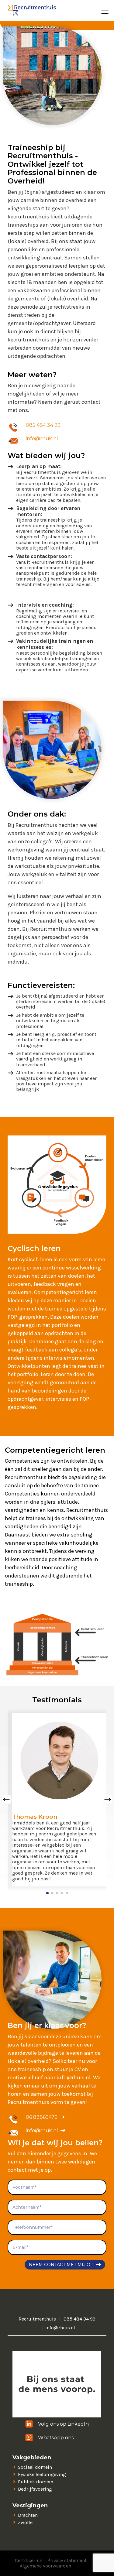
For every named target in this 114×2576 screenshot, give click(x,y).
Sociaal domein (35, 2467)
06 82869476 (41, 2117)
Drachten (28, 2515)
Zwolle (25, 2522)
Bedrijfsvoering (35, 2489)
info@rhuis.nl (42, 438)
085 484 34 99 (43, 425)
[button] (47, 1893)
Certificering (29, 2560)
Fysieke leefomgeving (42, 2474)
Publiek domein (36, 2482)
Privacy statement (67, 2560)
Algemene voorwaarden (45, 2566)
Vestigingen (30, 2506)
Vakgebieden (32, 2458)
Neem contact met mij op (61, 2265)
